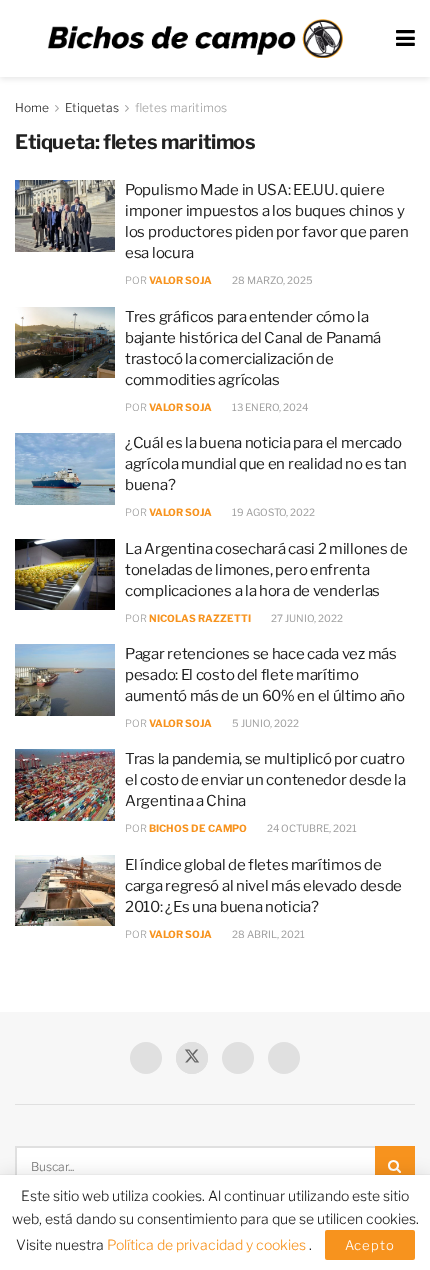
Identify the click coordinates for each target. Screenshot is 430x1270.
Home (32, 107)
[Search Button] (395, 1166)
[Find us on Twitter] (192, 1058)
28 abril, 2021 (267, 934)
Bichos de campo (198, 828)
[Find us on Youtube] (238, 1058)
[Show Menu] (405, 38)
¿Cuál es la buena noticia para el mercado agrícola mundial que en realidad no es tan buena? (265, 464)
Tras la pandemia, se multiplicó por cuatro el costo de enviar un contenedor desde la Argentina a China (265, 780)
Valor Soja (180, 280)
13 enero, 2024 (269, 407)
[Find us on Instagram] (284, 1058)
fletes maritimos (181, 107)
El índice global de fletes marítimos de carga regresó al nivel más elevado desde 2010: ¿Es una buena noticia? (263, 886)
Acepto (370, 1245)
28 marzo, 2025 (271, 280)
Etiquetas (92, 107)
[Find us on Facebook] (146, 1058)
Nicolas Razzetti (200, 618)
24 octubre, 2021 (311, 828)
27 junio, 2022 (306, 618)
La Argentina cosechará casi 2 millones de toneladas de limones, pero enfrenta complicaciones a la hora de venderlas (266, 570)
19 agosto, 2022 (272, 512)
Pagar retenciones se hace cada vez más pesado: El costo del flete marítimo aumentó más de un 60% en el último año (265, 675)
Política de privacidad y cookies (208, 1244)
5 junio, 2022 (264, 723)
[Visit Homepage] (195, 39)
